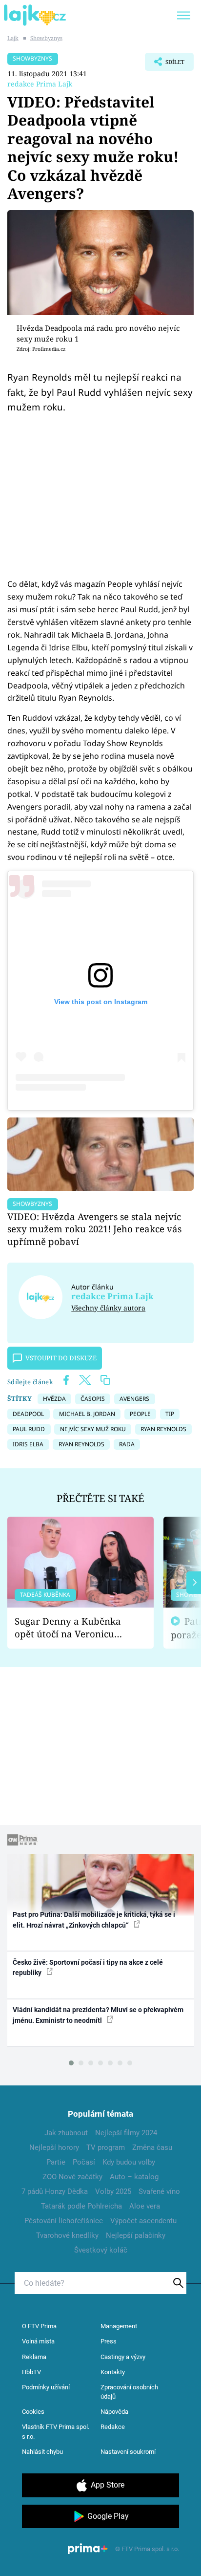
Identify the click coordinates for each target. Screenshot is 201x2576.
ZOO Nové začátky (72, 2177)
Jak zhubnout (66, 2133)
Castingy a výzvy (123, 2357)
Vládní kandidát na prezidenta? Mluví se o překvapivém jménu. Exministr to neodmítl (98, 2015)
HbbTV (31, 2372)
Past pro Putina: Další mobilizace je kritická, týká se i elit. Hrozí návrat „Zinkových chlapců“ (94, 1920)
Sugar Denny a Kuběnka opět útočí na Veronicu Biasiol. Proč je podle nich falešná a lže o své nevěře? (73, 1628)
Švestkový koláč (101, 2250)
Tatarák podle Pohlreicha (81, 2206)
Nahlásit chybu (42, 2452)
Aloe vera (145, 2206)
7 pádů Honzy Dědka (55, 2191)
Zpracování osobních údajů (129, 2392)
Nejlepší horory (54, 2147)
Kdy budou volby (129, 2162)
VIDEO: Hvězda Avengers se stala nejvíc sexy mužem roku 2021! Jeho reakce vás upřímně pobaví (94, 1229)
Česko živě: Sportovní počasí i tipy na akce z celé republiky (88, 1967)
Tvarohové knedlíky (67, 2235)
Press (109, 2341)
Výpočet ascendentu (143, 2221)
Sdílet (165, 64)
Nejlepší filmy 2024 (126, 2133)
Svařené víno (159, 2191)
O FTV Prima (39, 2326)
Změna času (152, 2147)
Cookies (33, 2412)
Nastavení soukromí (128, 2452)
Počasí (84, 2162)
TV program (106, 2147)
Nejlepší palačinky (136, 2235)
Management (119, 2326)
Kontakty (113, 2372)
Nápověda (114, 2412)
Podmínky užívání (46, 2387)
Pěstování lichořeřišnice (64, 2221)
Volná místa (38, 2341)
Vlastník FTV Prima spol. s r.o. (56, 2432)
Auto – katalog (134, 2177)
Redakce (113, 2427)
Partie (56, 2162)
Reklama (34, 2357)
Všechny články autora (108, 1308)
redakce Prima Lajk (40, 84)
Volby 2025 (113, 2191)
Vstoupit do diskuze (61, 1358)
